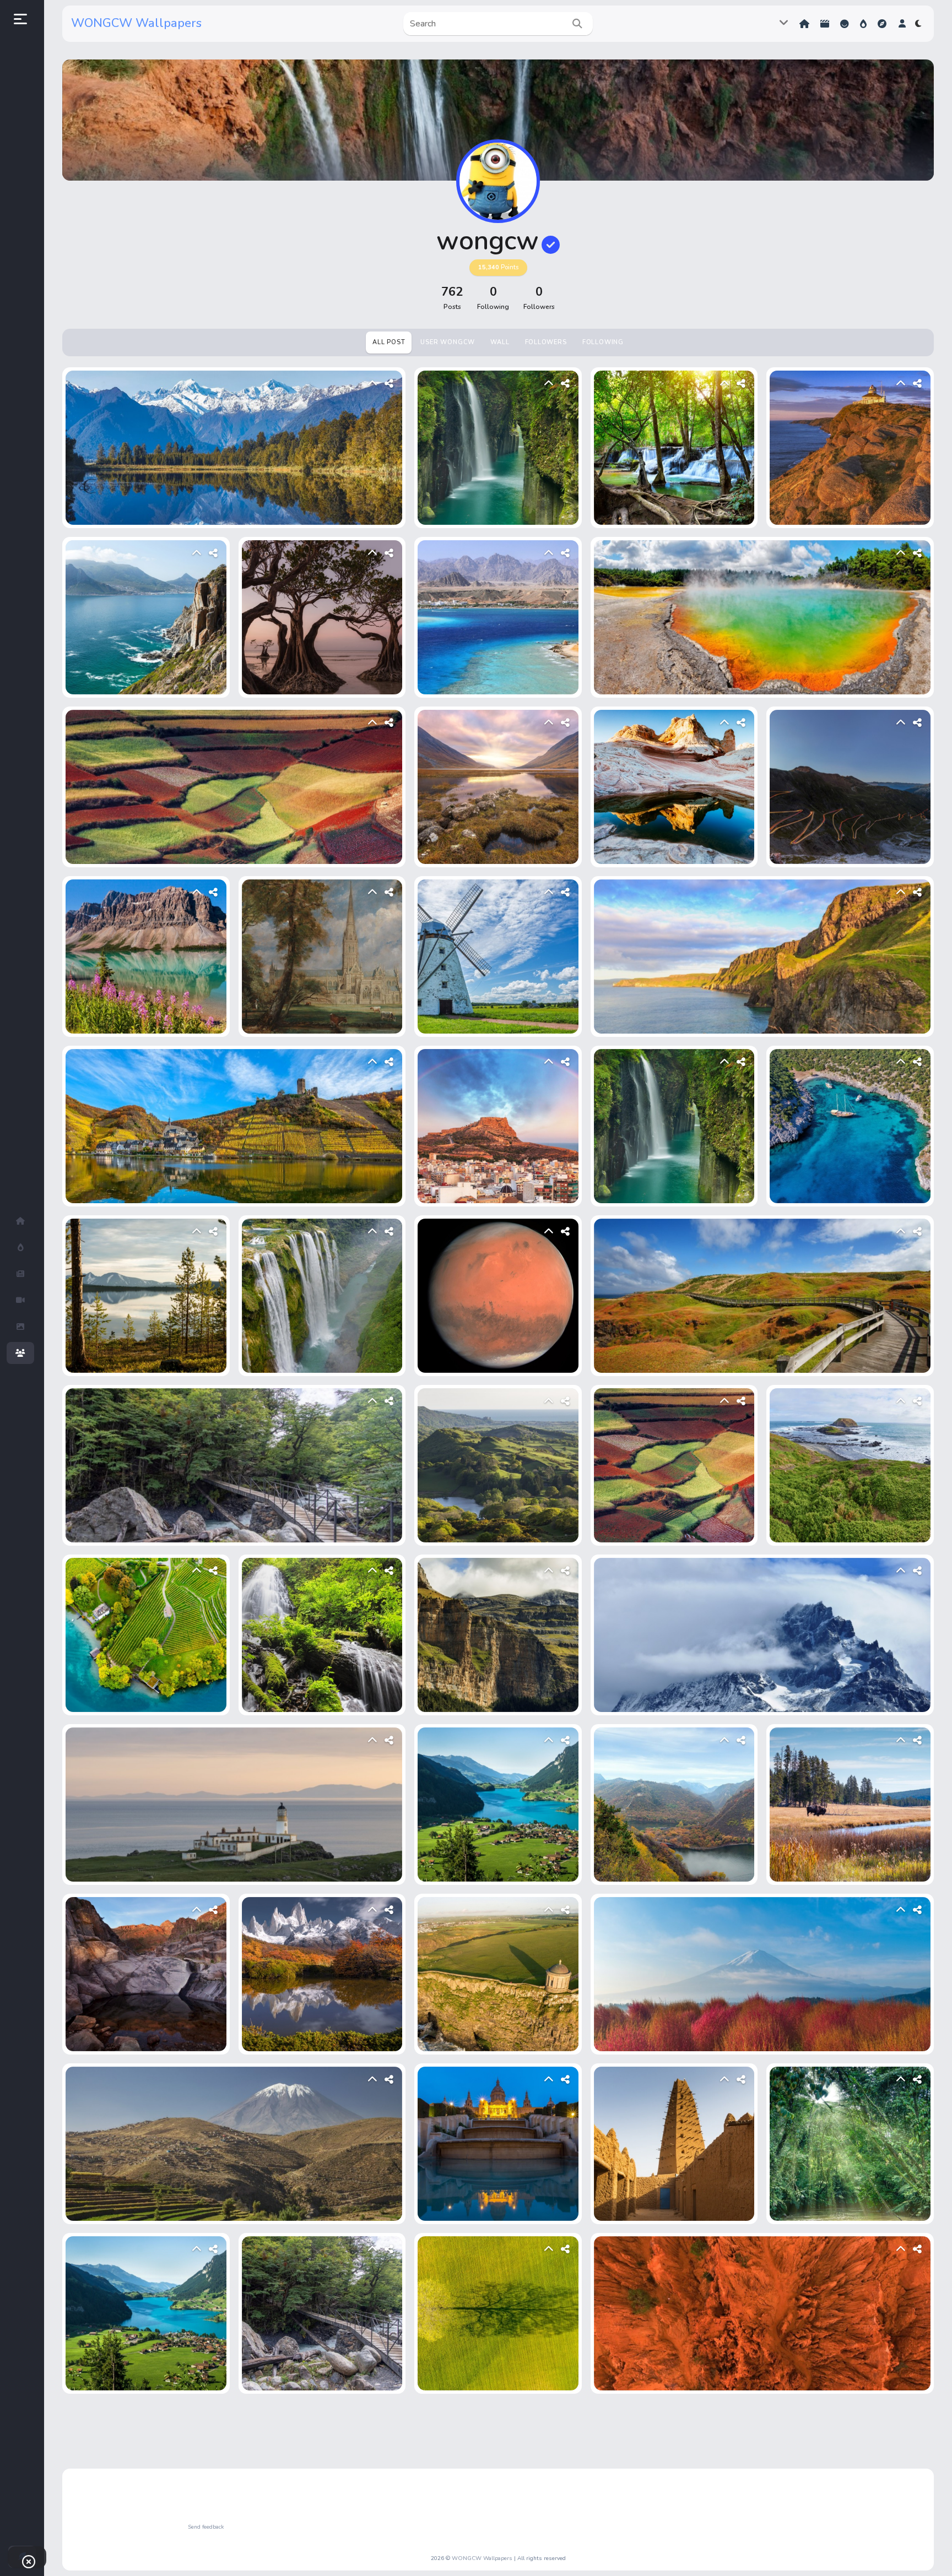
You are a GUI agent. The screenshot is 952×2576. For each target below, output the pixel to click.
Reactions (846, 24)
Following (603, 342)
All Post (389, 342)
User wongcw (448, 342)
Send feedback (206, 2527)
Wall (500, 342)
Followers (546, 342)
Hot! (864, 24)
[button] (902, 24)
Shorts (826, 24)
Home (805, 24)
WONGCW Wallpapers (136, 23)
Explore (883, 24)
